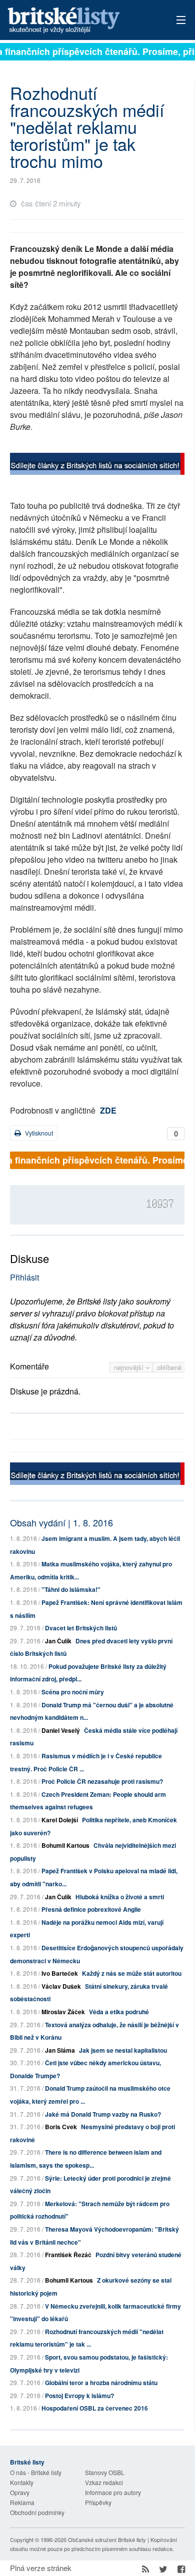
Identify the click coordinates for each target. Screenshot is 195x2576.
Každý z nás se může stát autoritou (132, 1973)
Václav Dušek (61, 1986)
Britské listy (80, 21)
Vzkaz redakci (104, 2482)
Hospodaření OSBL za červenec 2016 (95, 2408)
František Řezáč (68, 2255)
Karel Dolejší (60, 1820)
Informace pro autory (113, 2492)
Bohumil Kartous (65, 1845)
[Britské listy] (97, 465)
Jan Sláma (60, 2050)
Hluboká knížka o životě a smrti (120, 1897)
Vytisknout (38, 1133)
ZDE (108, 1110)
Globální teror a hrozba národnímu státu (101, 2383)
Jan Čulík (58, 1641)
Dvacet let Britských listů (81, 1628)
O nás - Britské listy (36, 2472)
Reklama (22, 2502)
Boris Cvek (61, 2127)
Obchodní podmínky (37, 2512)
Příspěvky (98, 2502)
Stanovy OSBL (105, 2472)
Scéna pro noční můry (73, 1692)
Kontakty (22, 2482)
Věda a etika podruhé (119, 2012)
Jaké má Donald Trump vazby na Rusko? (103, 2114)
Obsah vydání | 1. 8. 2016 (61, 1522)
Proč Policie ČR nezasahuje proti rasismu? (102, 1781)
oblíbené (169, 1367)
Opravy (20, 2492)
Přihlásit (24, 1277)
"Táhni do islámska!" (71, 1589)
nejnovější (130, 1367)
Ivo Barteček (60, 1973)
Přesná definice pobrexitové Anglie (91, 1909)
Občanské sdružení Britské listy (107, 2540)
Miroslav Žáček (63, 2012)
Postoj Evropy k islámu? (79, 2396)
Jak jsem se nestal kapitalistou (123, 2050)
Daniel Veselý (61, 1730)
